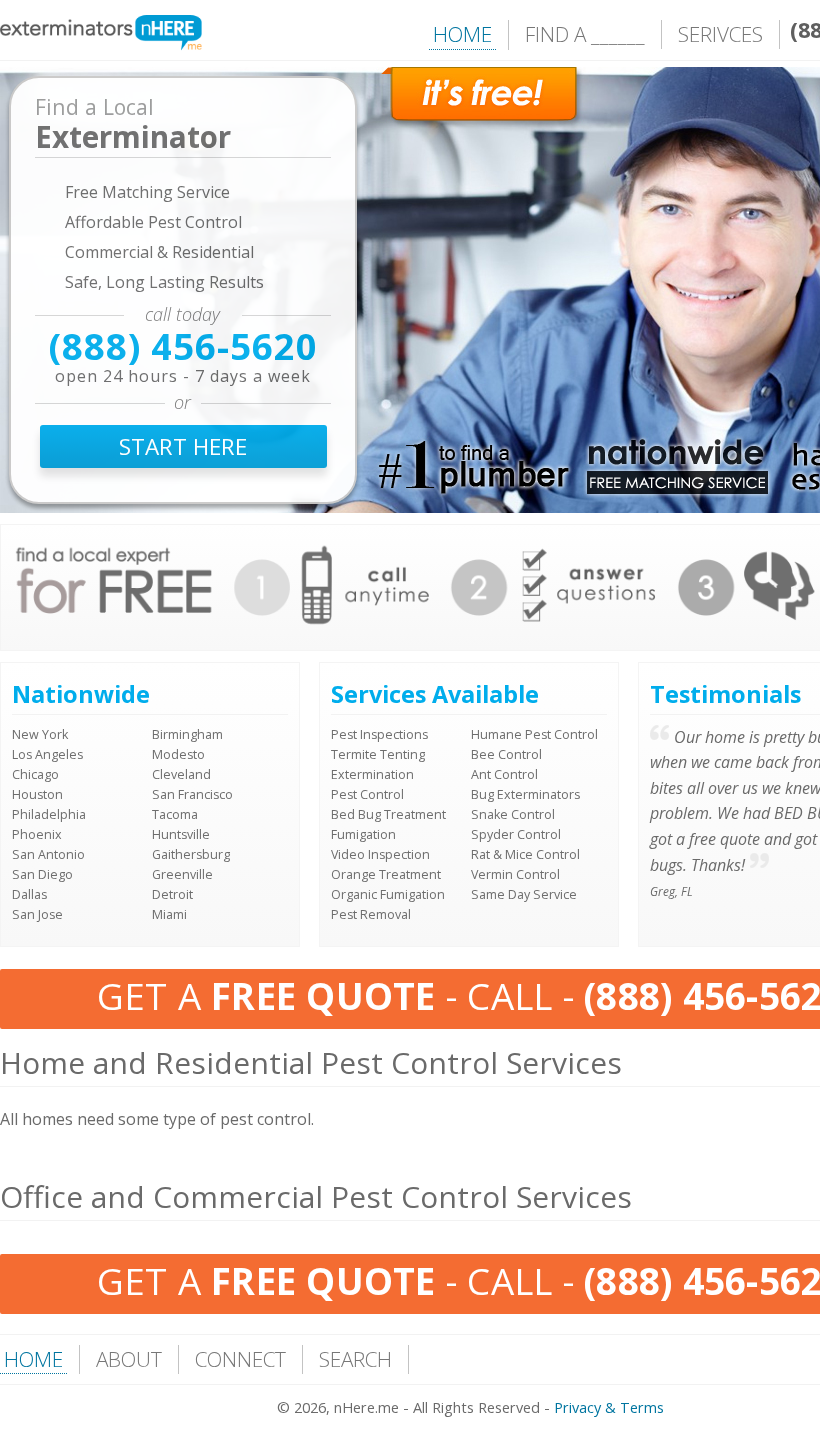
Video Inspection (380, 854)
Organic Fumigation (388, 894)
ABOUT (129, 1359)
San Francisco (192, 794)
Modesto (178, 754)
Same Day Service (524, 894)
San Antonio (48, 854)
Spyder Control (516, 834)
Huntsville (181, 834)
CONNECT (240, 1359)
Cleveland (181, 774)
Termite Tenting (378, 754)
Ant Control (504, 774)
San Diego (42, 874)
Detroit (172, 894)
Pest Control (367, 794)
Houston (37, 794)
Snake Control (513, 814)
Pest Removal (371, 914)
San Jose (37, 914)
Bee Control (506, 754)
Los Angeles (47, 754)
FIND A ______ (585, 34)
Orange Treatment (386, 874)
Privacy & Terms (609, 1407)
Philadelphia (49, 814)
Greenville (182, 874)
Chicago (35, 774)
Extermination (372, 774)
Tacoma (175, 814)
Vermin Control (515, 874)
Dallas (29, 894)
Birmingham (187, 734)
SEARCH (355, 1359)
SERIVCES (720, 34)
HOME (462, 34)
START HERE (183, 446)
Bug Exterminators (525, 794)
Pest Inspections (379, 734)
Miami (169, 914)
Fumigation (363, 834)
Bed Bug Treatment (388, 814)
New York (40, 734)
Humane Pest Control (534, 734)
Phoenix (37, 834)
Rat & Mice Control (525, 854)
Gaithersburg (191, 854)
